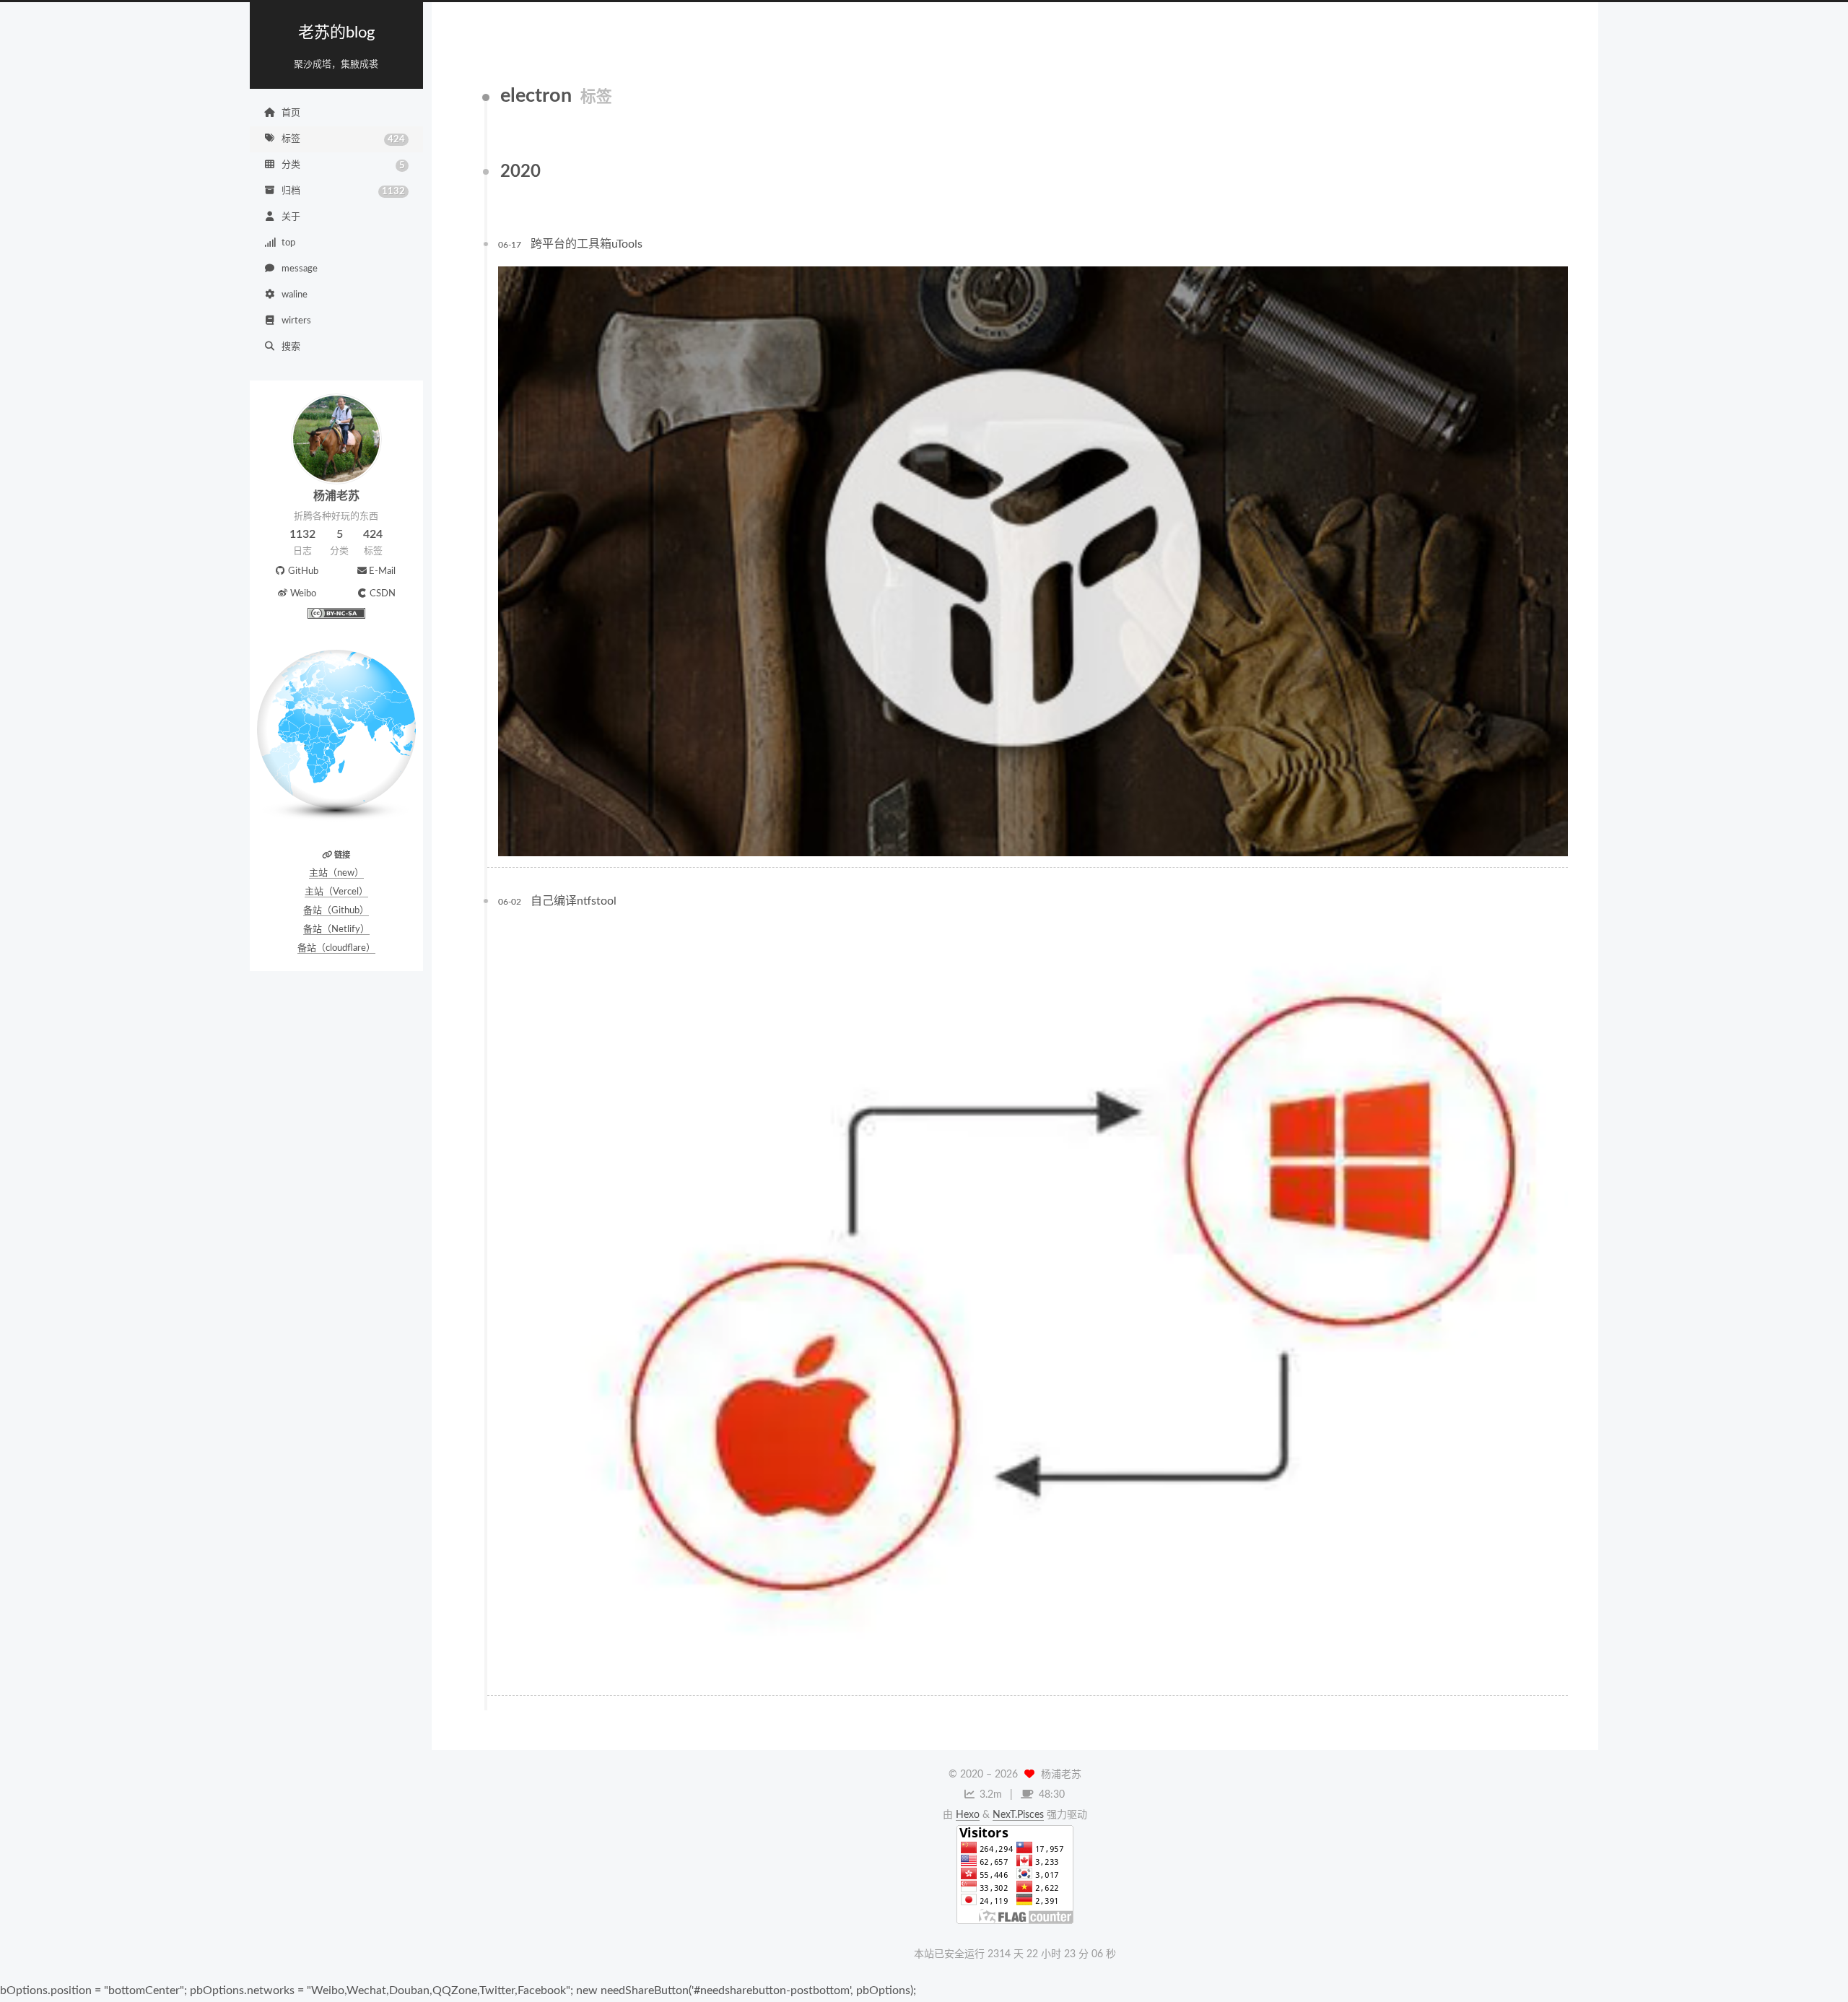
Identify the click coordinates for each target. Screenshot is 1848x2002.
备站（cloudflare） (336, 948)
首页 (291, 113)
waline (295, 295)
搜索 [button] (291, 347)
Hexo (968, 1815)
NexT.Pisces (1018, 1815)
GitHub (303, 571)
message (300, 269)
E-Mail (382, 571)
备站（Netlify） (336, 930)
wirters (296, 321)
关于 (291, 217)
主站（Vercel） (336, 892)
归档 (343, 191)
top (288, 243)
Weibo (303, 594)
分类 (343, 165)
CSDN (383, 594)
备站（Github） (336, 911)
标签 (343, 139)
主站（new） (336, 873)
